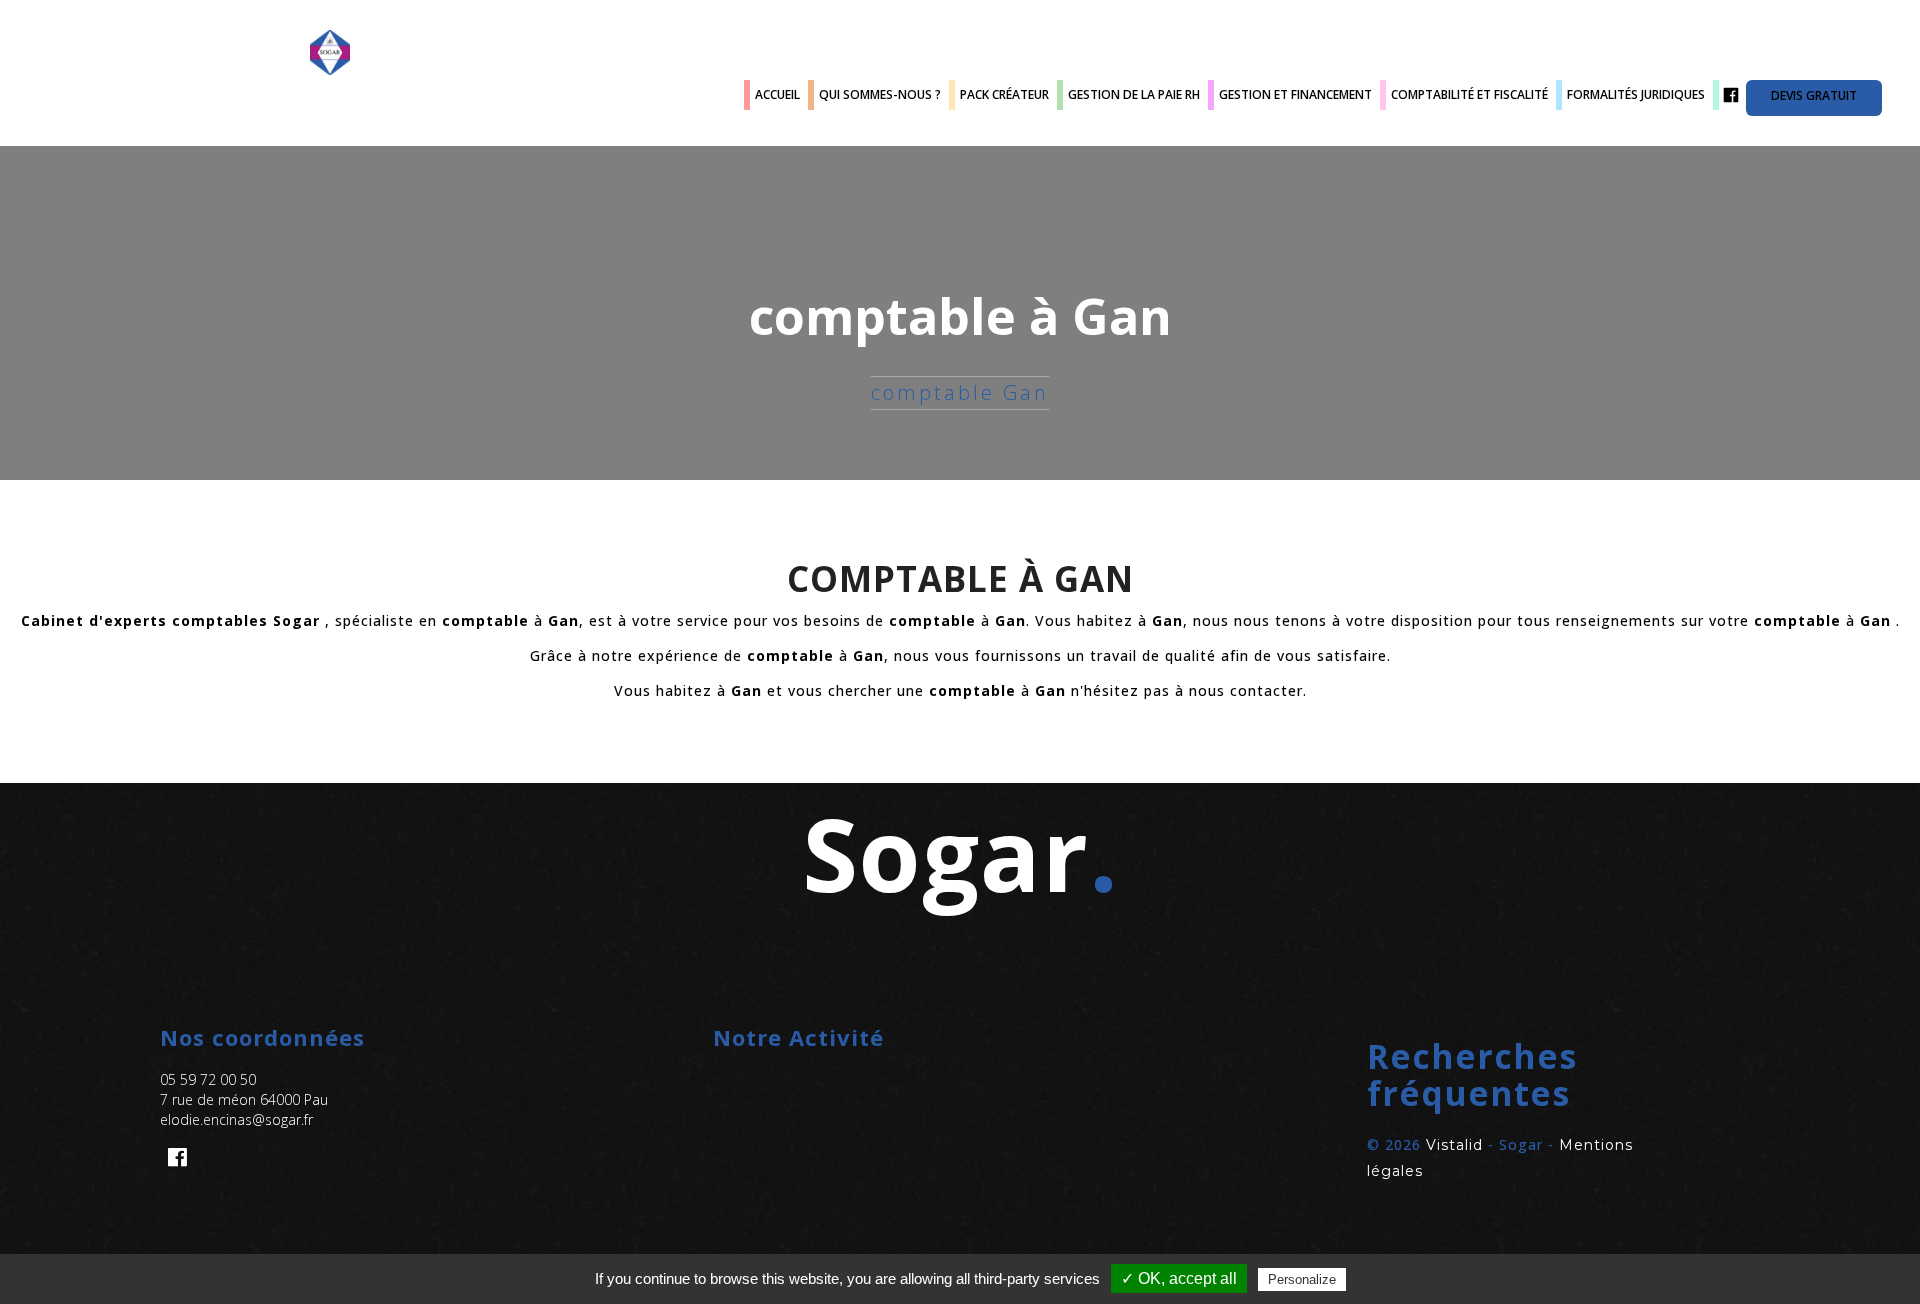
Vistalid (1454, 1145)
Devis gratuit (1814, 95)
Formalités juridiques (1636, 94)
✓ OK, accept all (1179, 1278)
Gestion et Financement (1295, 94)
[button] (1513, 1075)
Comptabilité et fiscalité (1469, 94)
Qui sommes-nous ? (880, 94)
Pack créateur (1004, 94)
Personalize (1302, 1279)
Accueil (777, 94)
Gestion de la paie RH (1134, 94)
